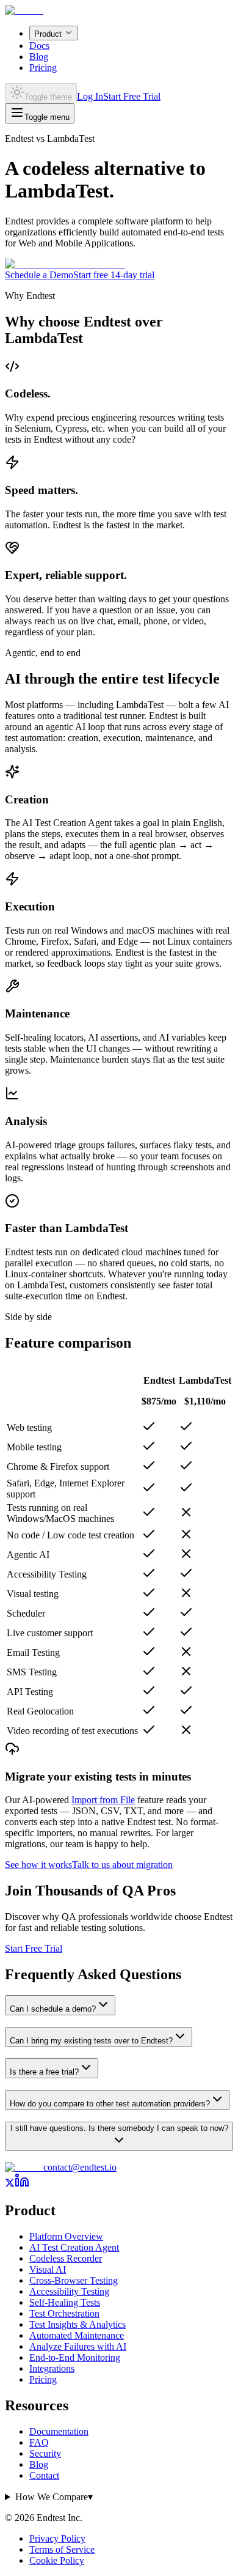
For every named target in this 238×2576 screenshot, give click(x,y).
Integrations (52, 2368)
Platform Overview (66, 2236)
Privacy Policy (57, 2538)
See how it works (38, 1865)
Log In (90, 96)
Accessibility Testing (69, 2291)
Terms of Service (62, 2549)
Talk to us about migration (122, 1865)
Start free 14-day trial (114, 275)
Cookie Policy (57, 2560)
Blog (39, 57)
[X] (10, 2184)
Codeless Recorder (66, 2258)
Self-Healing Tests (65, 2302)
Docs (39, 46)
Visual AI (48, 2269)
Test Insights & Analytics (78, 2324)
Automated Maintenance (77, 2335)
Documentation (59, 2431)
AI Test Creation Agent (74, 2247)
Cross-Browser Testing (74, 2280)
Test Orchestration (64, 2313)
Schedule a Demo (39, 275)
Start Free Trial (132, 96)
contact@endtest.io (80, 2167)
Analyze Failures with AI (78, 2346)
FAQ (39, 2442)
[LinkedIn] (22, 2184)
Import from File (103, 1800)
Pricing (43, 68)
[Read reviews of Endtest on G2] (65, 264)
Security (45, 2453)
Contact (44, 2475)
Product (48, 34)
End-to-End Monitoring (75, 2357)
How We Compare (54, 2497)
